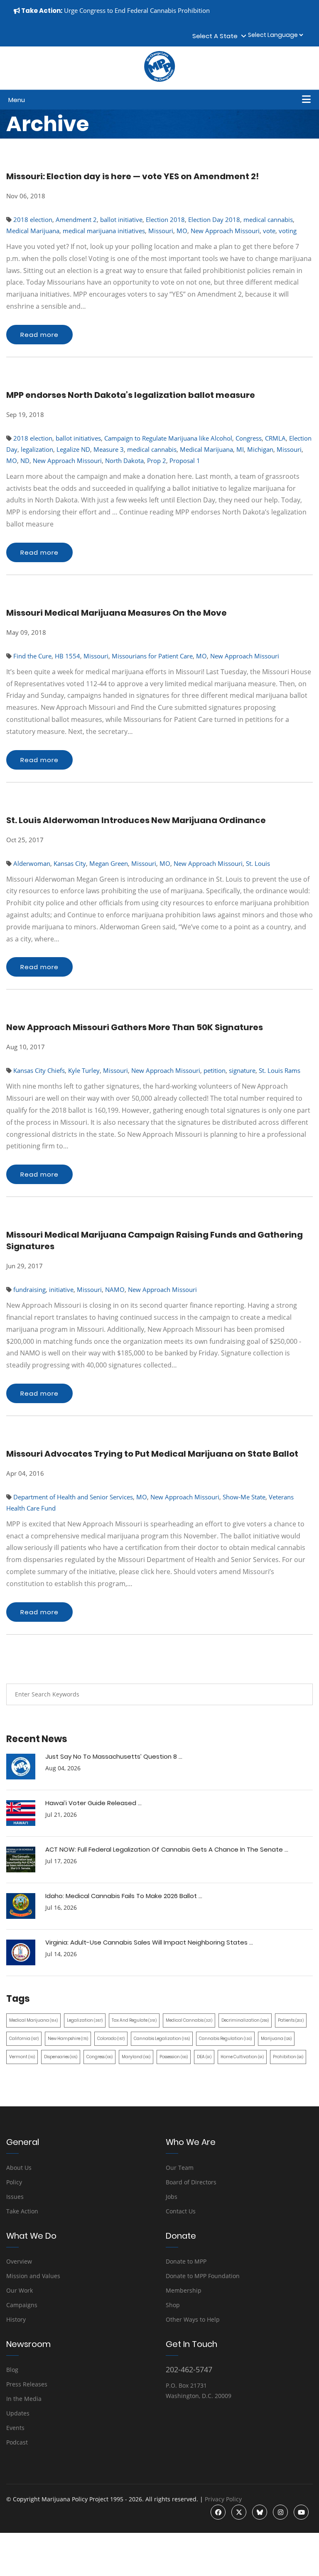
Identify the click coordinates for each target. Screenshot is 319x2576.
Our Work (20, 2290)
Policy (14, 2182)
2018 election (33, 219)
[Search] (300, 1694)
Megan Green (109, 863)
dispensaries (61, 2057)
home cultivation (242, 2057)
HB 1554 (67, 656)
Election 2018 (165, 219)
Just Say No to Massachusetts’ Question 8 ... (114, 1756)
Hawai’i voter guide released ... (93, 1803)
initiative (61, 1289)
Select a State (217, 36)
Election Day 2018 (214, 219)
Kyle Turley (84, 1070)
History (16, 2319)
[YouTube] (301, 2512)
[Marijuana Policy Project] (159, 80)
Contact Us (181, 2211)
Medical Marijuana (33, 231)
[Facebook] (218, 2512)
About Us (19, 2168)
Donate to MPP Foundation (203, 2276)
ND (25, 461)
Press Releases (27, 2384)
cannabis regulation (225, 2039)
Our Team (180, 2168)
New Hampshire (68, 2039)
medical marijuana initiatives (104, 231)
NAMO (115, 1289)
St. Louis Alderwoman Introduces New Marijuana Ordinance (136, 820)
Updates (18, 2413)
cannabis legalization (162, 2039)
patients (291, 2020)
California (24, 2039)
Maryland (136, 2057)
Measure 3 (109, 449)
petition (215, 1070)
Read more (39, 335)
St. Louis (258, 863)
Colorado (111, 2039)
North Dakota (124, 461)
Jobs (172, 2197)
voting (288, 231)
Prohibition (288, 2057)
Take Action (22, 2211)
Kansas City (70, 863)
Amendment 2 (76, 219)
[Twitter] (239, 2512)
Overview (19, 2261)
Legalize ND (73, 449)
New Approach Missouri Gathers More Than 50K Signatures (135, 1027)
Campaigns (22, 2305)
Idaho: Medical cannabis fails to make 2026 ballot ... (124, 1896)
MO (182, 231)
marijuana (276, 2039)
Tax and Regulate (134, 2020)
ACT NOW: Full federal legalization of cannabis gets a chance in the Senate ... (167, 1849)
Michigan (260, 449)
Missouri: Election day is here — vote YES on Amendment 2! (133, 176)
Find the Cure (32, 656)
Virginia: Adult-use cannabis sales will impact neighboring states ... (149, 1942)
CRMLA (275, 438)
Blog (12, 2370)
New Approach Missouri (225, 231)
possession (174, 2057)
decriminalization (245, 2020)
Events (15, 2428)
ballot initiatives (78, 438)
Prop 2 (157, 461)
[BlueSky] (260, 2512)
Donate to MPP (186, 2261)
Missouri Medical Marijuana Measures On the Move (117, 613)
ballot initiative (121, 219)
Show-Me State (244, 1497)
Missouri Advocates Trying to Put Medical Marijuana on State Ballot (152, 1454)
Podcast (17, 2442)
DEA (204, 2057)
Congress (249, 438)
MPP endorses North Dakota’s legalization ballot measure (131, 395)
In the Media (24, 2399)
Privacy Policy (223, 2499)
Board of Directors (191, 2182)
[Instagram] (280, 2512)
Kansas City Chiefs (39, 1070)
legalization (37, 449)
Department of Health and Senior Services (73, 1497)
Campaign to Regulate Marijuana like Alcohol (168, 438)
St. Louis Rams (280, 1070)
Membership (184, 2290)
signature (242, 1070)
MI (240, 449)
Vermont (22, 2057)
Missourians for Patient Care (152, 656)
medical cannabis (268, 219)
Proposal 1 (185, 461)
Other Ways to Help (193, 2319)
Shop (173, 2305)
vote (269, 231)
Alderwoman (32, 863)
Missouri (161, 231)
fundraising (29, 1289)
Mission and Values (33, 2276)
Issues (15, 2197)
